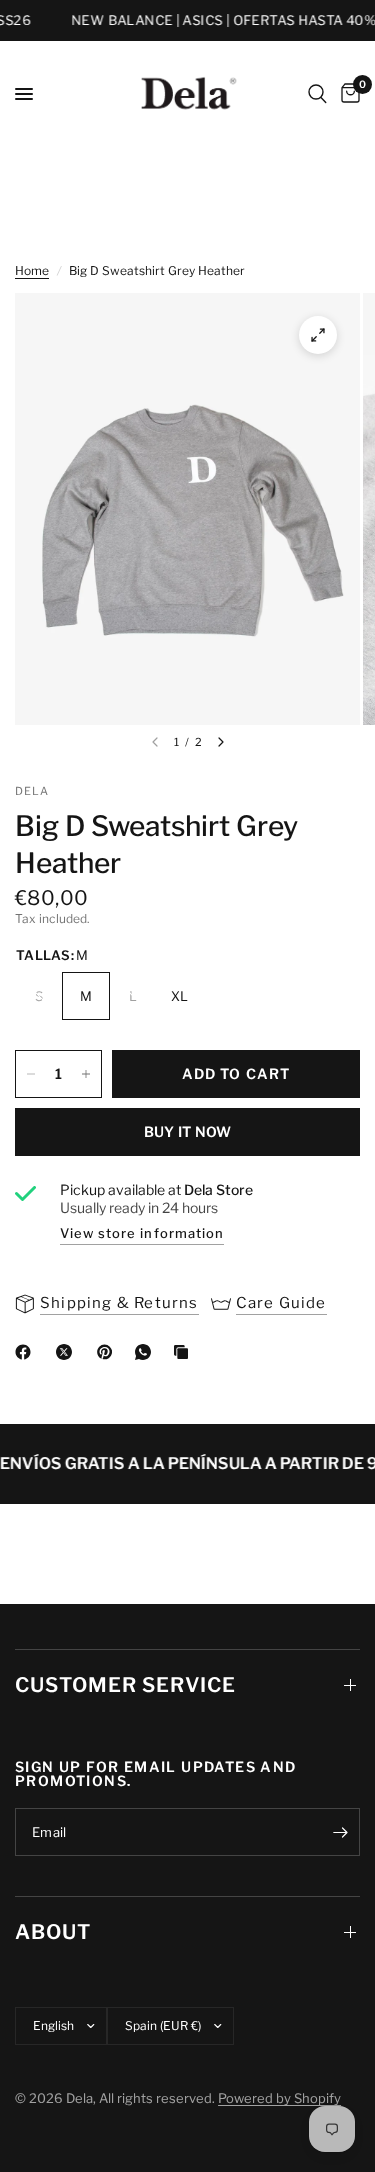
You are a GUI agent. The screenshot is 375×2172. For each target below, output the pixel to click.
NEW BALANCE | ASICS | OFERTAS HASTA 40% (215, 20)
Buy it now (188, 1131)
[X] (68, 1352)
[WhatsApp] (147, 1352)
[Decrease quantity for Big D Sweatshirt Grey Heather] (31, 1074)
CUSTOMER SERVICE (125, 1685)
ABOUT (53, 1932)
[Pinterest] (109, 1352)
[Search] (317, 94)
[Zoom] (318, 335)
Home (32, 270)
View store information (142, 1233)
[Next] (221, 742)
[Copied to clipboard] (185, 1352)
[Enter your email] (340, 1832)
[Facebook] (27, 1352)
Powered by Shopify (279, 2098)
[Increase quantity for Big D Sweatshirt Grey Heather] (86, 1074)
